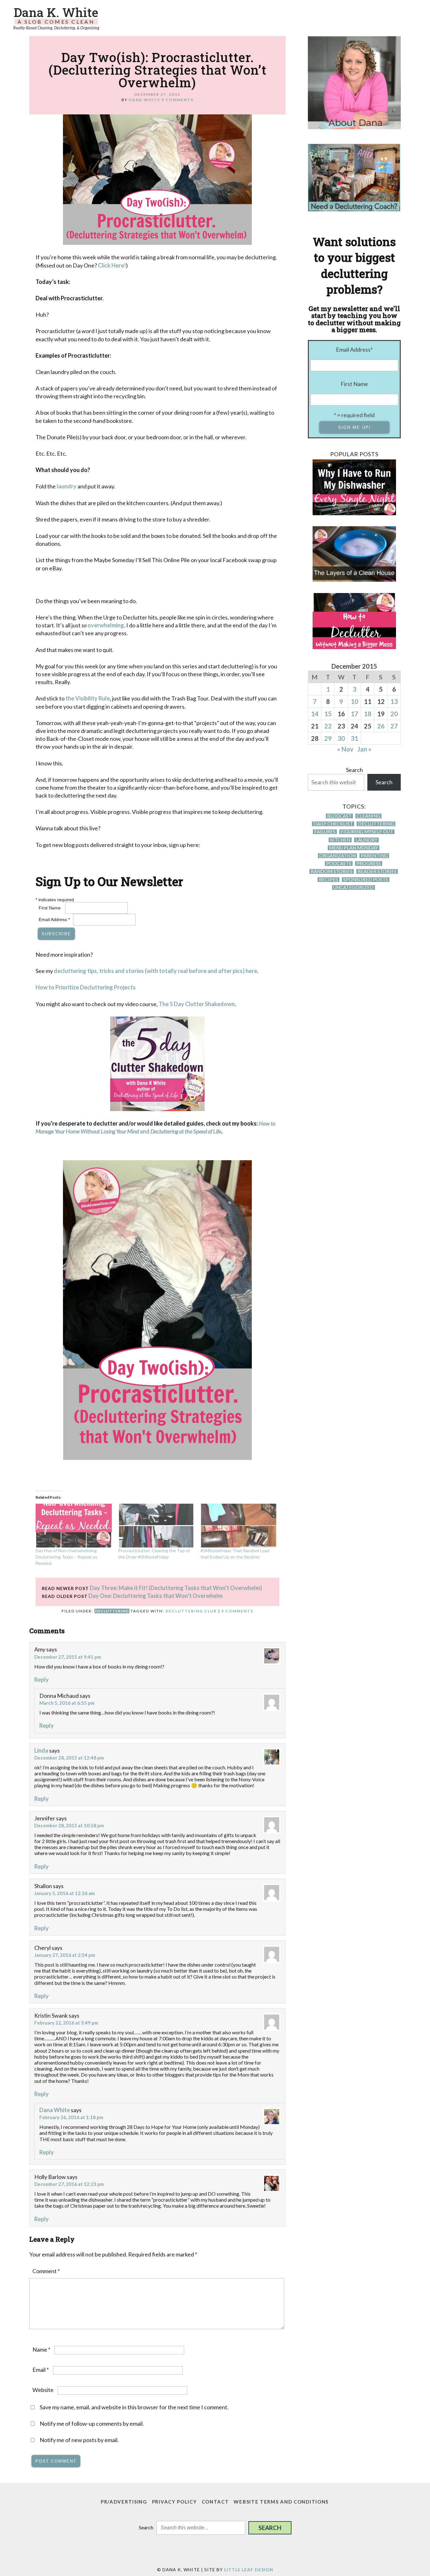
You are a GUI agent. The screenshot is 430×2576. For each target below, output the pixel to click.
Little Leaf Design (249, 2570)
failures (325, 832)
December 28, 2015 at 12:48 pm (69, 1758)
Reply (42, 1680)
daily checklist (333, 824)
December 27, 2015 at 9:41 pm (68, 1657)
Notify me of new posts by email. (79, 2440)
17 (354, 714)
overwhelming (106, 625)
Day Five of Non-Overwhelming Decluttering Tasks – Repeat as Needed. (66, 1557)
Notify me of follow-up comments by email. (92, 2423)
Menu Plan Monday (354, 848)
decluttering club (191, 1611)
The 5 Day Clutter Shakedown (197, 1004)
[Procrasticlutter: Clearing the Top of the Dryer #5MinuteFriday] (156, 1525)
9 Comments (178, 100)
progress (369, 864)
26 (381, 726)
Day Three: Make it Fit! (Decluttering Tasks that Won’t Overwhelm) (176, 1588)
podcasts (339, 864)
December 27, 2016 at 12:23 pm (69, 2184)
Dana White (55, 2110)
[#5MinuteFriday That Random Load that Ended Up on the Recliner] (239, 1525)
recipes (328, 880)
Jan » (364, 749)
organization (337, 856)
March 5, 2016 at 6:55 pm (67, 1703)
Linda (41, 1750)
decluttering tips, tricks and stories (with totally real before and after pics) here (156, 971)
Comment (46, 2271)
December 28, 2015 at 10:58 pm (69, 1825)
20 (394, 714)
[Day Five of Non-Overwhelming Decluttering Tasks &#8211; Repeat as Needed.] (74, 1525)
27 (394, 726)
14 (315, 714)
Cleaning (368, 816)
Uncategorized (354, 887)
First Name (50, 908)
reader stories (377, 871)
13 (394, 701)
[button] (270, 2528)
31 (354, 738)
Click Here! (112, 265)
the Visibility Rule (88, 698)
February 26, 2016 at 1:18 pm (71, 2117)
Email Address (54, 919)
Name (41, 2349)
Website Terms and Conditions (281, 2502)
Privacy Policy (175, 2502)
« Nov (345, 749)
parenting (374, 856)
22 (328, 726)
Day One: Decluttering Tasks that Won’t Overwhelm (156, 1596)
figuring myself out (367, 832)
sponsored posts (366, 880)
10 (354, 701)
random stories (332, 871)
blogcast (339, 816)
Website (43, 2390)
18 (368, 714)
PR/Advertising (124, 2502)
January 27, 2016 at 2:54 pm (65, 1955)
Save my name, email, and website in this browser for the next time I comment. (134, 2407)
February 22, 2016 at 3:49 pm (66, 2023)
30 (341, 738)
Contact (215, 2502)
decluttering (112, 1611)
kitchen (340, 840)
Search (354, 770)
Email (41, 2370)
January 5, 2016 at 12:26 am (65, 1893)
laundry (67, 486)
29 (328, 738)
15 (328, 714)
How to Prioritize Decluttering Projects (86, 987)
